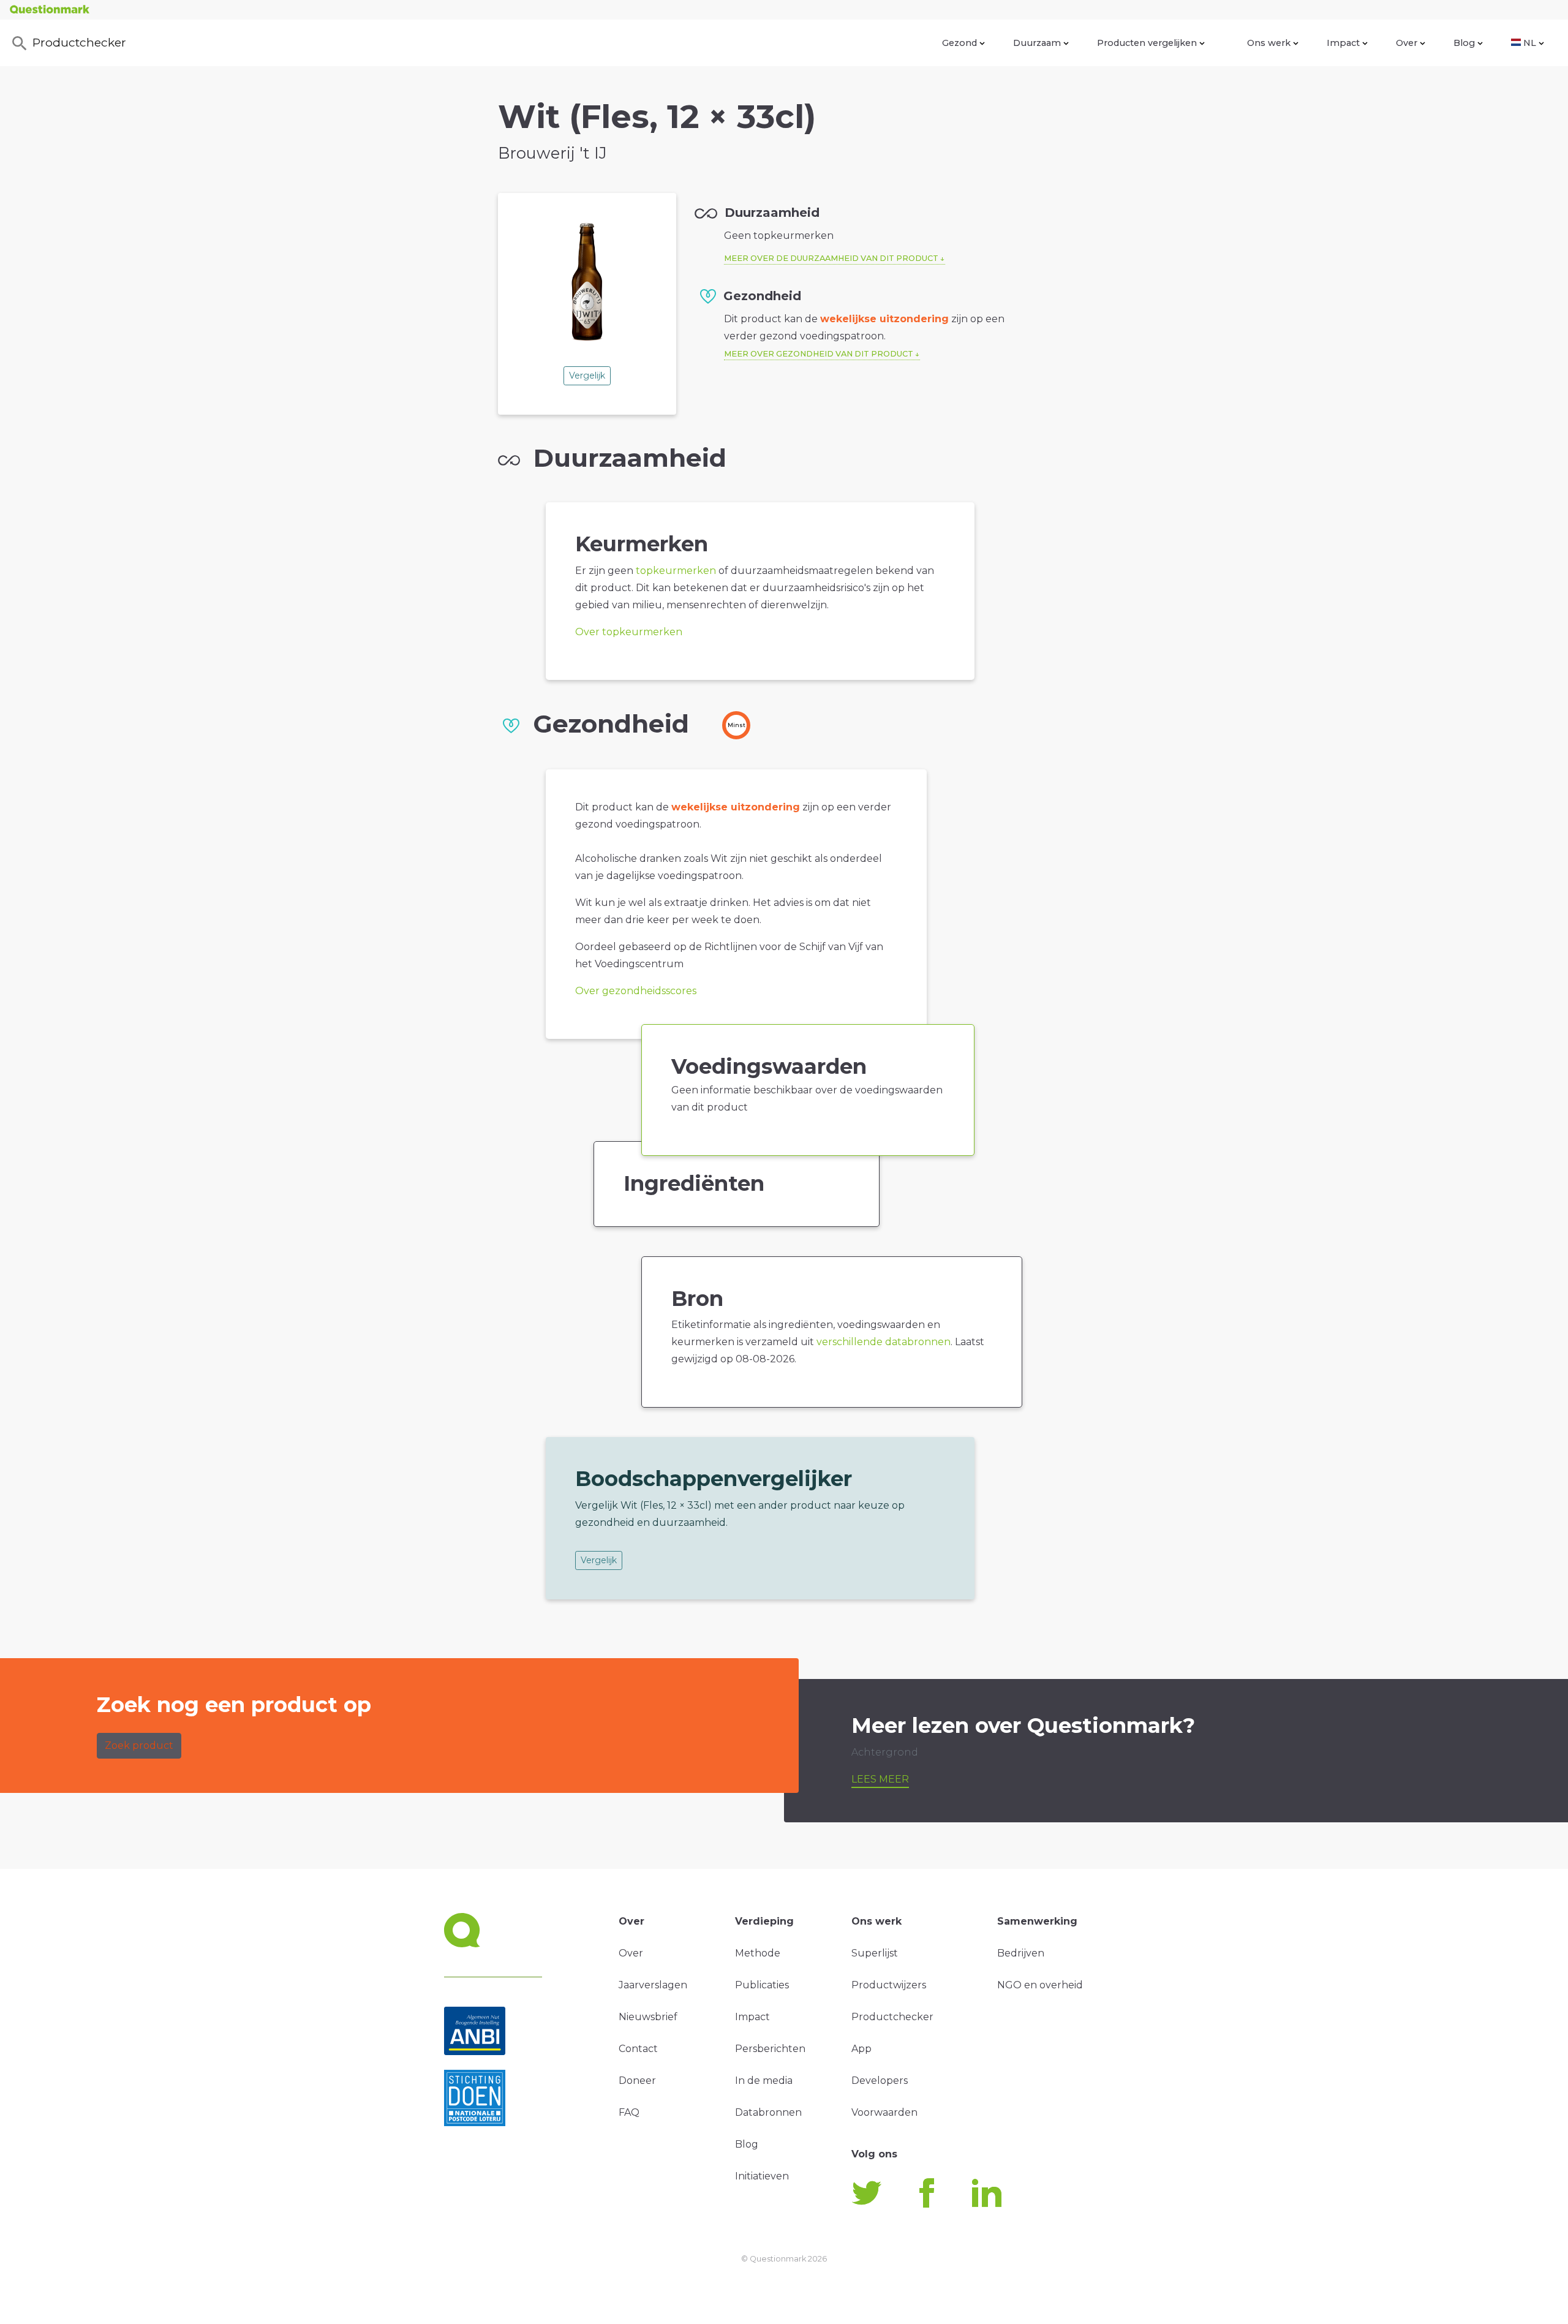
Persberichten (770, 2049)
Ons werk (1269, 43)
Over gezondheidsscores (636, 991)
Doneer (637, 2081)
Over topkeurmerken (629, 632)
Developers (880, 2081)
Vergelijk (587, 375)
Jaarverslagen (653, 1985)
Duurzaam (1037, 43)
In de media (764, 2081)
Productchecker (79, 42)
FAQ (629, 2112)
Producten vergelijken (1147, 43)
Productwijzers (889, 1985)
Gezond (959, 43)
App (861, 2049)
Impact (1343, 43)
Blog (1464, 43)
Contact (638, 2049)
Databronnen (768, 2112)
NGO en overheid (1040, 1985)
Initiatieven (762, 2176)
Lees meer (880, 1779)
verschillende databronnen (884, 1342)
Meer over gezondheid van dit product (819, 354)
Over (1407, 43)
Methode (758, 1953)
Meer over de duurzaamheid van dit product (831, 258)
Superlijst (875, 1953)
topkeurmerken (676, 571)
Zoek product (139, 1745)
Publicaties (762, 1985)
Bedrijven (1021, 1953)
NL (1530, 43)
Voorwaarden (884, 2112)
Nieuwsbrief (648, 2017)
